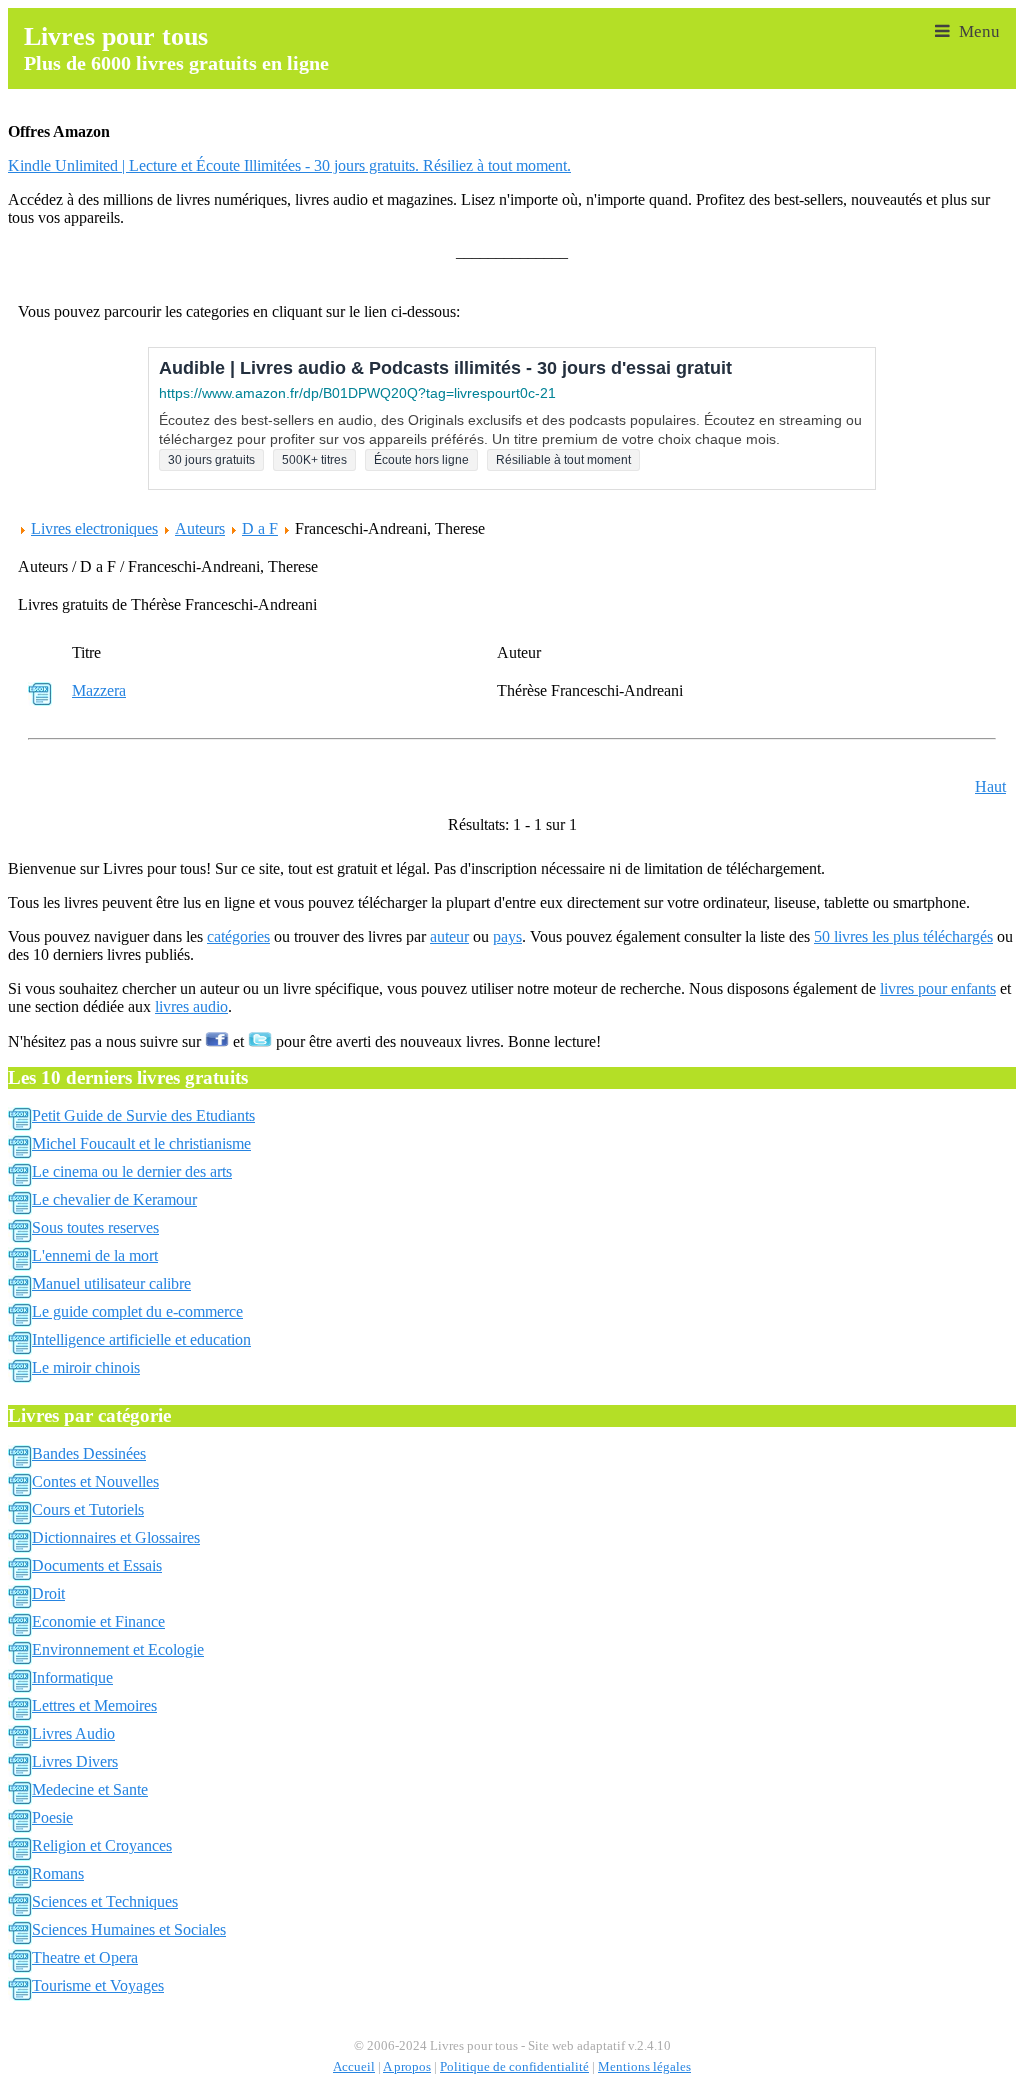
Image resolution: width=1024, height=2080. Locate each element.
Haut (990, 786)
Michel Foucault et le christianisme (141, 1143)
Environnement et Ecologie (118, 1649)
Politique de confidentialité (514, 2067)
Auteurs (200, 528)
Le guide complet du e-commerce (137, 1311)
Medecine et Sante (90, 1789)
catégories (238, 936)
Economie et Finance (98, 1621)
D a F (260, 528)
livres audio (191, 1006)
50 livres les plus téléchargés (903, 936)
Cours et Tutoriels (88, 1509)
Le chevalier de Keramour (114, 1199)
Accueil (354, 2067)
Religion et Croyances (102, 1845)
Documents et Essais (97, 1565)
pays (507, 936)
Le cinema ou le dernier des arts (132, 1171)
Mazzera (99, 690)
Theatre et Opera (85, 1957)
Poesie (52, 1817)
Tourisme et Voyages (98, 1985)
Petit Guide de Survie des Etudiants (143, 1115)
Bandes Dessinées (89, 1453)
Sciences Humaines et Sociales (129, 1929)
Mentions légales (644, 2067)
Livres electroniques (94, 528)
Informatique (72, 1677)
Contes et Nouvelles (95, 1481)
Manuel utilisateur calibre (111, 1283)
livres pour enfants (938, 988)
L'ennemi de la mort (95, 1255)
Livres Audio (73, 1733)
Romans (58, 1873)
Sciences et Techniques (105, 1901)
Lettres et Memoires (94, 1705)
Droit (48, 1593)
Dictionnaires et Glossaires (116, 1537)
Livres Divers (75, 1761)
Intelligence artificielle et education (141, 1339)
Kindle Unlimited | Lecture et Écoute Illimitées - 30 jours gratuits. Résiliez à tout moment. (289, 165)
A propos (407, 2067)
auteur (449, 936)
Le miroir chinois (86, 1367)
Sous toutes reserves (95, 1227)
